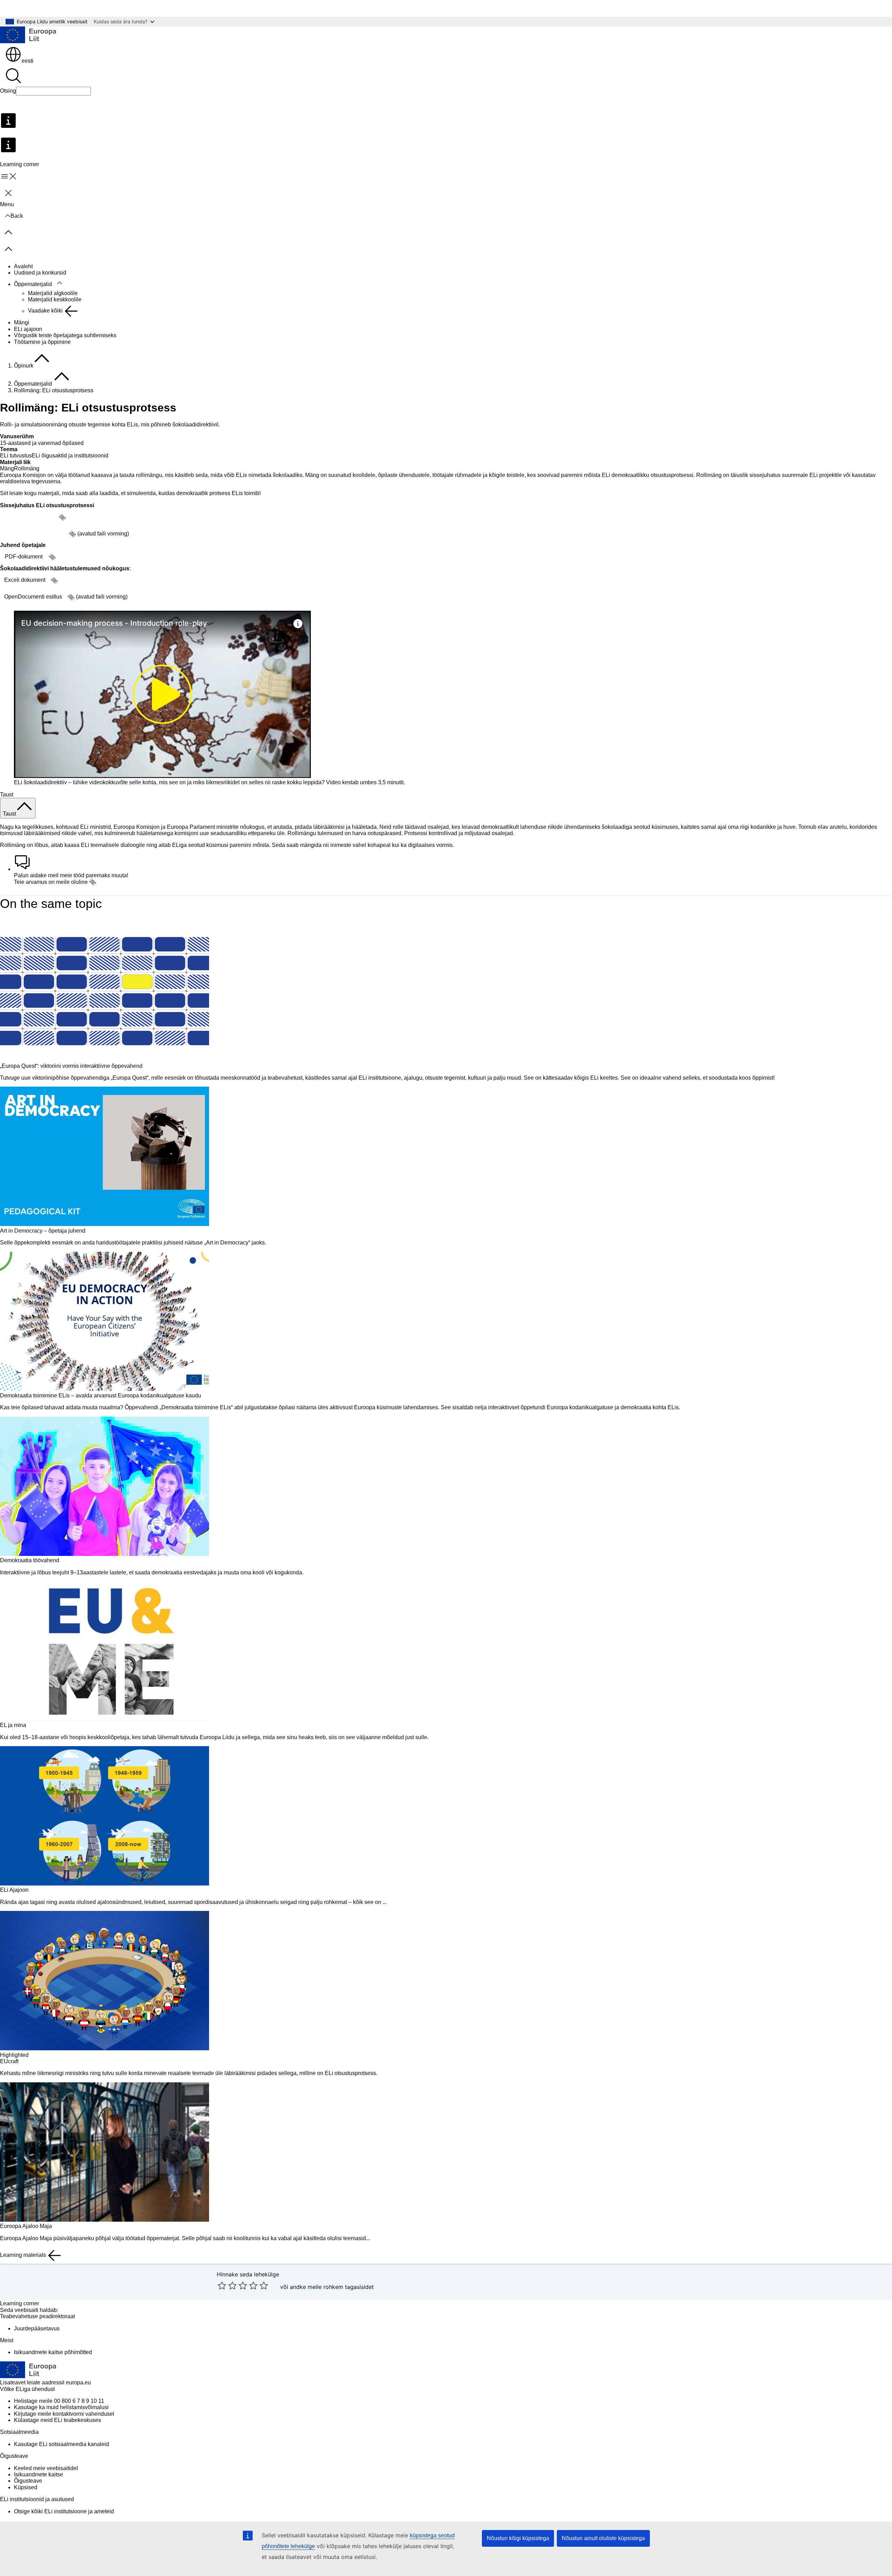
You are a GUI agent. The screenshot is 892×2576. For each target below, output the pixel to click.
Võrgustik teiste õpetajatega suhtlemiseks (65, 335)
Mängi (22, 322)
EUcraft (9, 2061)
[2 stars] (227, 2285)
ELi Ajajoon (14, 1890)
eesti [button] (28, 61)
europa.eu (78, 2382)
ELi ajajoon (28, 329)
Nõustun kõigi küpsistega (518, 2538)
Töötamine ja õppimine (42, 342)
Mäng (7, 468)
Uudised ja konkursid (40, 273)
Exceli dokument (25, 580)
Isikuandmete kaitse (39, 2474)
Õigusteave (28, 2481)
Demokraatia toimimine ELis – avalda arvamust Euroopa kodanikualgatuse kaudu (101, 1395)
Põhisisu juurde (24, 8)
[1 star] (222, 2285)
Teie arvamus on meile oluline (51, 882)
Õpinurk (24, 366)
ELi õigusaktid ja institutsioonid (70, 456)
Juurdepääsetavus (37, 2328)
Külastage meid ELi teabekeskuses (57, 2420)
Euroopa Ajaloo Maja (26, 2226)
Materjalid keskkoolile (55, 299)
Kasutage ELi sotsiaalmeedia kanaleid (61, 2444)
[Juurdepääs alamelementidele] (60, 283)
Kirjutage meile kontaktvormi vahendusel (64, 2414)
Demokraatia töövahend (30, 1560)
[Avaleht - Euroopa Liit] (28, 36)
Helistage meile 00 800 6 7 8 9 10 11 (59, 2401)
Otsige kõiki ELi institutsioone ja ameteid (64, 2511)
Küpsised (26, 2487)
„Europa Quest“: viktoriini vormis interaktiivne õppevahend (71, 1066)
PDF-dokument (24, 557)
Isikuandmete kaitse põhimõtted (53, 2352)
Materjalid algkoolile (53, 293)
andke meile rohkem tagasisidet (332, 2287)
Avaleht (23, 266)
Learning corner (20, 2303)
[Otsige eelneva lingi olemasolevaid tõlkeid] (62, 517)
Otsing (8, 91)
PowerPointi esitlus (29, 517)
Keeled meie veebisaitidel (46, 2468)
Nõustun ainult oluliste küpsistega (603, 2538)
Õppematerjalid (33, 284)
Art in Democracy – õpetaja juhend (43, 1231)
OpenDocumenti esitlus (34, 534)
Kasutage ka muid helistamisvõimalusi (61, 2407)
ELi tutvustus (16, 456)
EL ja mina (13, 1725)
